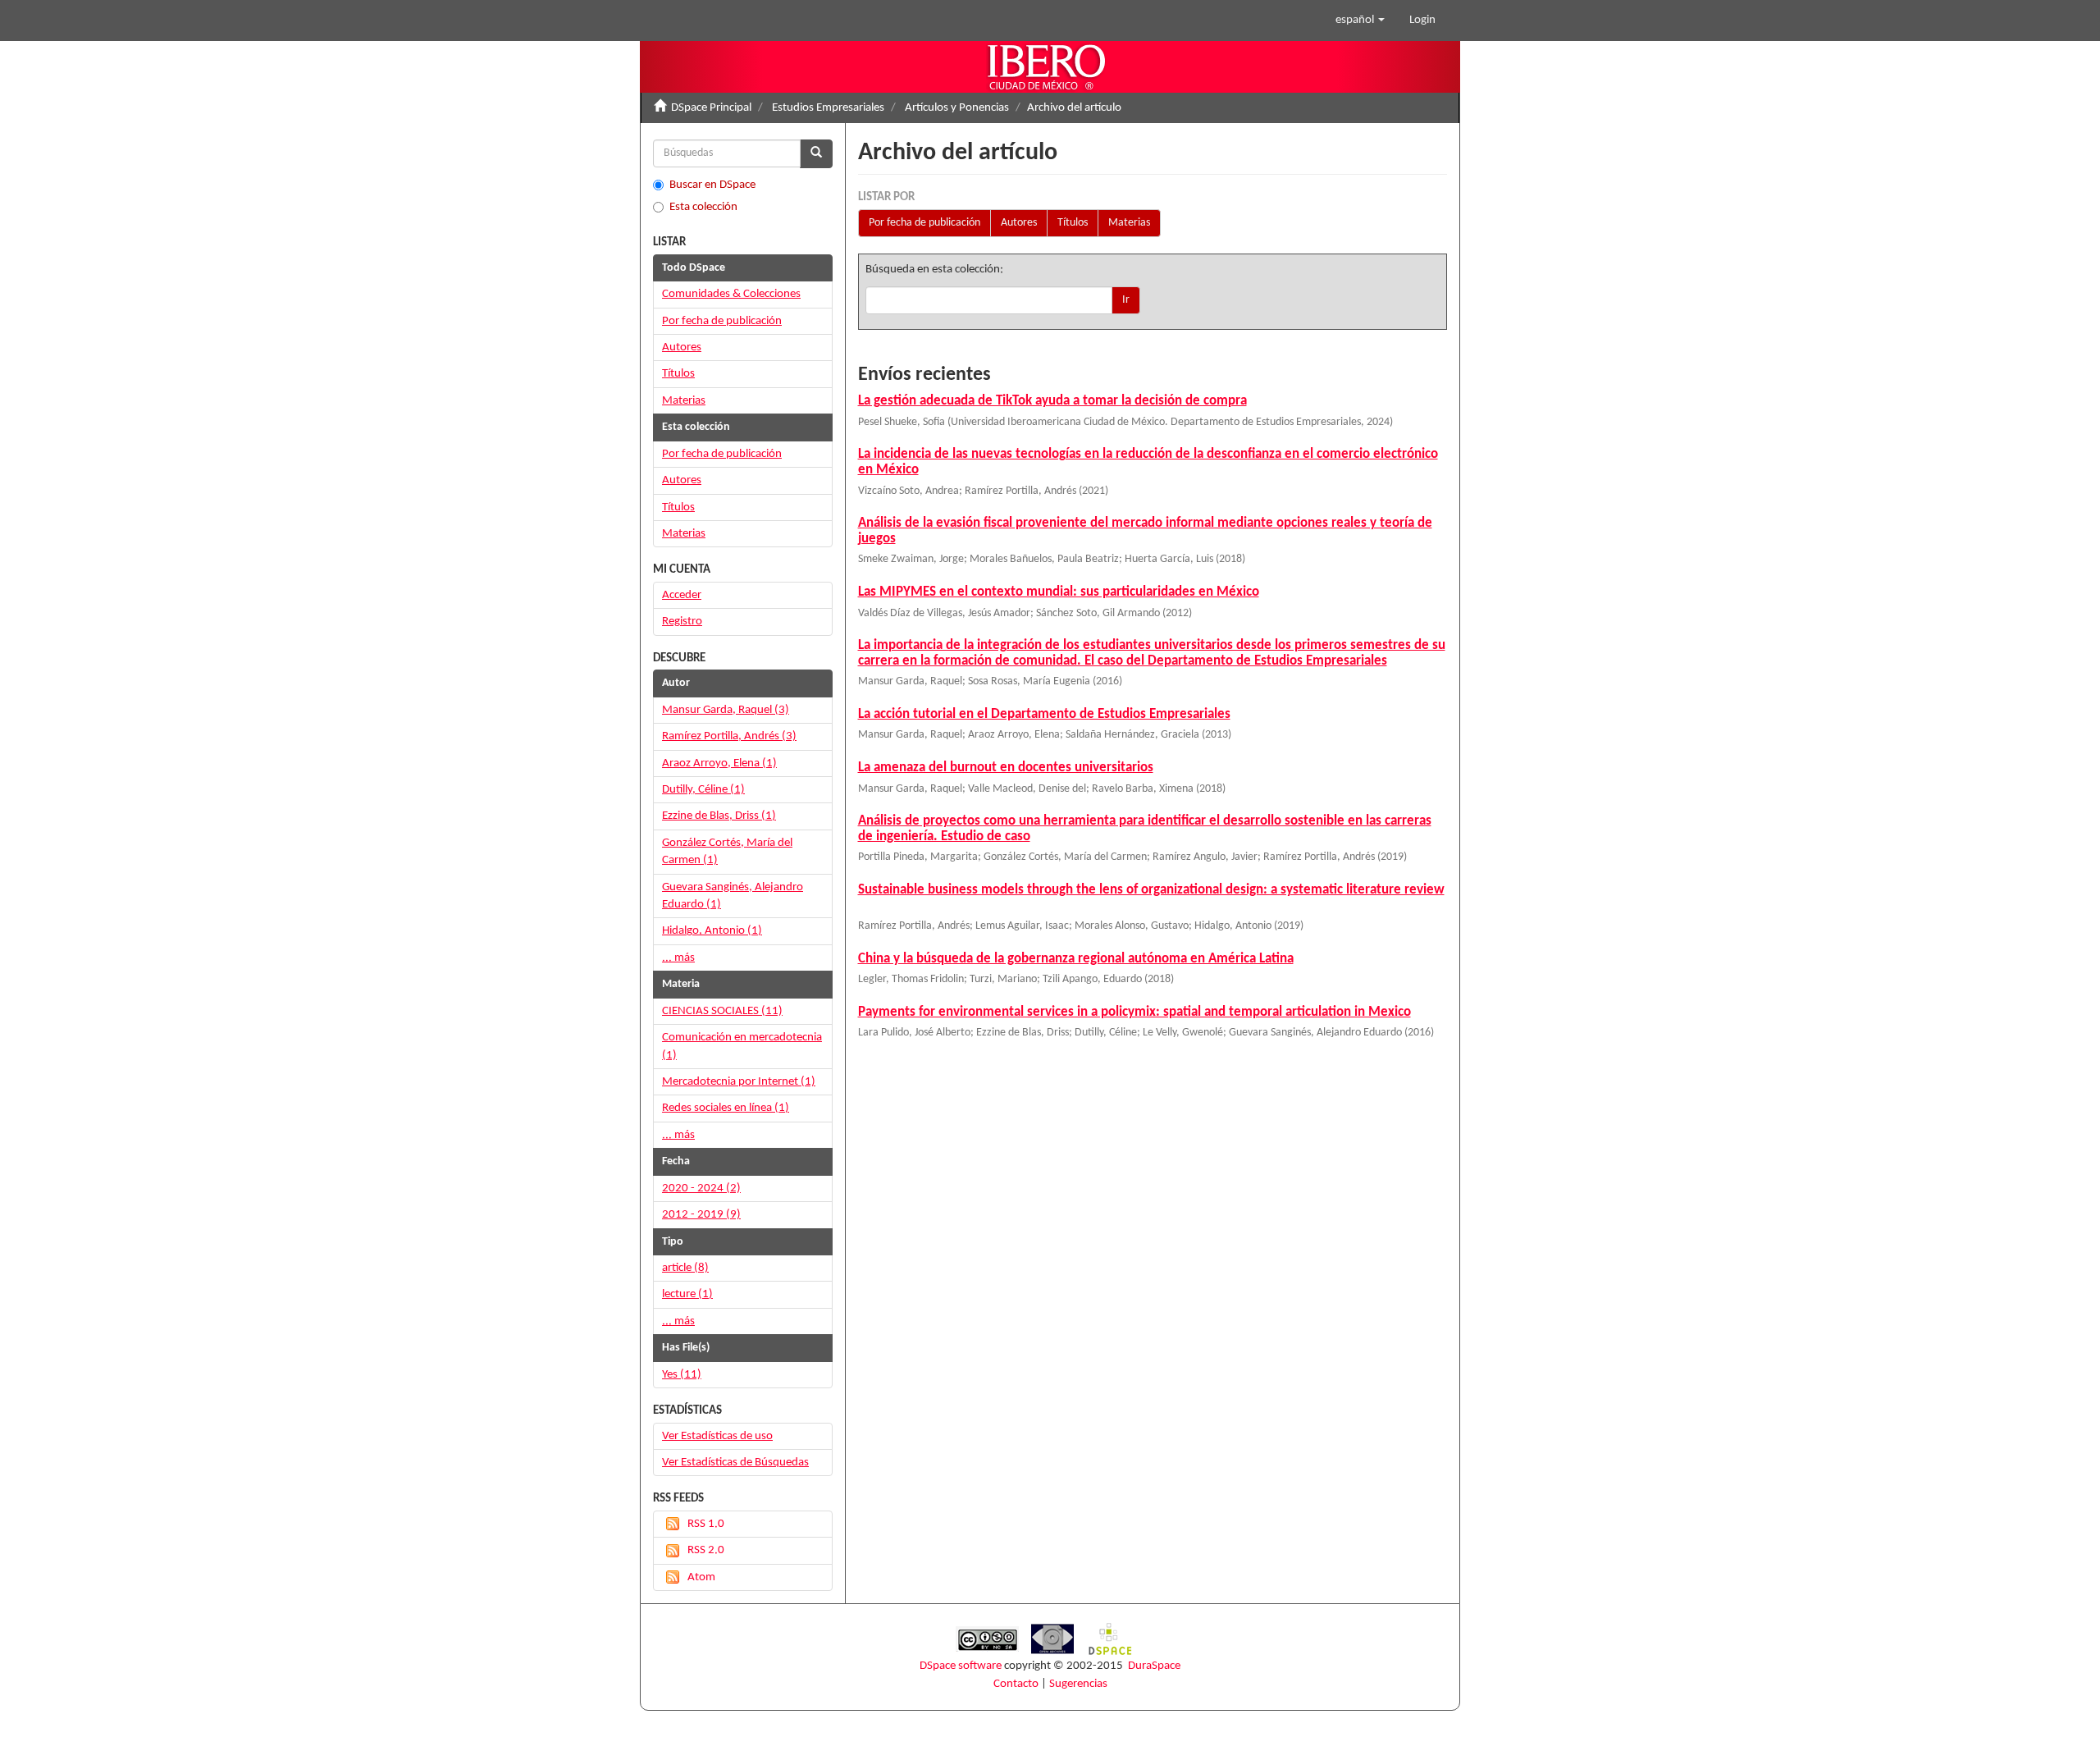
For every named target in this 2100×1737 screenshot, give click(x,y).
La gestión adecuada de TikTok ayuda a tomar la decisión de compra (1052, 401)
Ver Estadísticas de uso (717, 1436)
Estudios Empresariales (828, 108)
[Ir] (816, 154)
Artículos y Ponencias (957, 108)
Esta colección (703, 207)
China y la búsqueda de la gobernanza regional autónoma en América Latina (1076, 959)
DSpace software (961, 1666)
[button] (1360, 21)
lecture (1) (687, 1294)
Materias (1129, 223)
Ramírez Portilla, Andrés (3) (729, 736)
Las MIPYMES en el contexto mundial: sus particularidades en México (1059, 592)
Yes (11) (682, 1375)
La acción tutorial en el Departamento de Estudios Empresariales (1044, 714)
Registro (682, 622)
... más (678, 958)
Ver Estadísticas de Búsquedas (735, 1463)
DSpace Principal (711, 108)
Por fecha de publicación (924, 223)
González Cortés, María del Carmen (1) (727, 852)
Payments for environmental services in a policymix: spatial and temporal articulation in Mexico (1134, 1012)
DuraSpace (1154, 1666)
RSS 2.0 (706, 1550)
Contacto (1016, 1684)
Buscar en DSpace (712, 185)
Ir (1126, 300)
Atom (701, 1577)
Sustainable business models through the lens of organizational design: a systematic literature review (1151, 890)
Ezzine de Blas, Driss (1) (719, 816)
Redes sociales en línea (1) (726, 1108)
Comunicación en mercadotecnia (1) (742, 1046)
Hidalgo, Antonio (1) (712, 931)
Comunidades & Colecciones (731, 294)
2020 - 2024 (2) (701, 1188)
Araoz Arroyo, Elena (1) (719, 763)
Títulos (1073, 223)
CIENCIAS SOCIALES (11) (722, 1011)
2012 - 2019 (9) (701, 1215)
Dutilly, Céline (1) (703, 790)
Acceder (682, 595)
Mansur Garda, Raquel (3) (726, 710)
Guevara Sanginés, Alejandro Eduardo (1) (733, 896)
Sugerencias (1078, 1684)
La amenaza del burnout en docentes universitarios (1006, 768)
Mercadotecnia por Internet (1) (739, 1082)
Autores (1019, 223)
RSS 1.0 (706, 1524)
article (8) (685, 1268)
